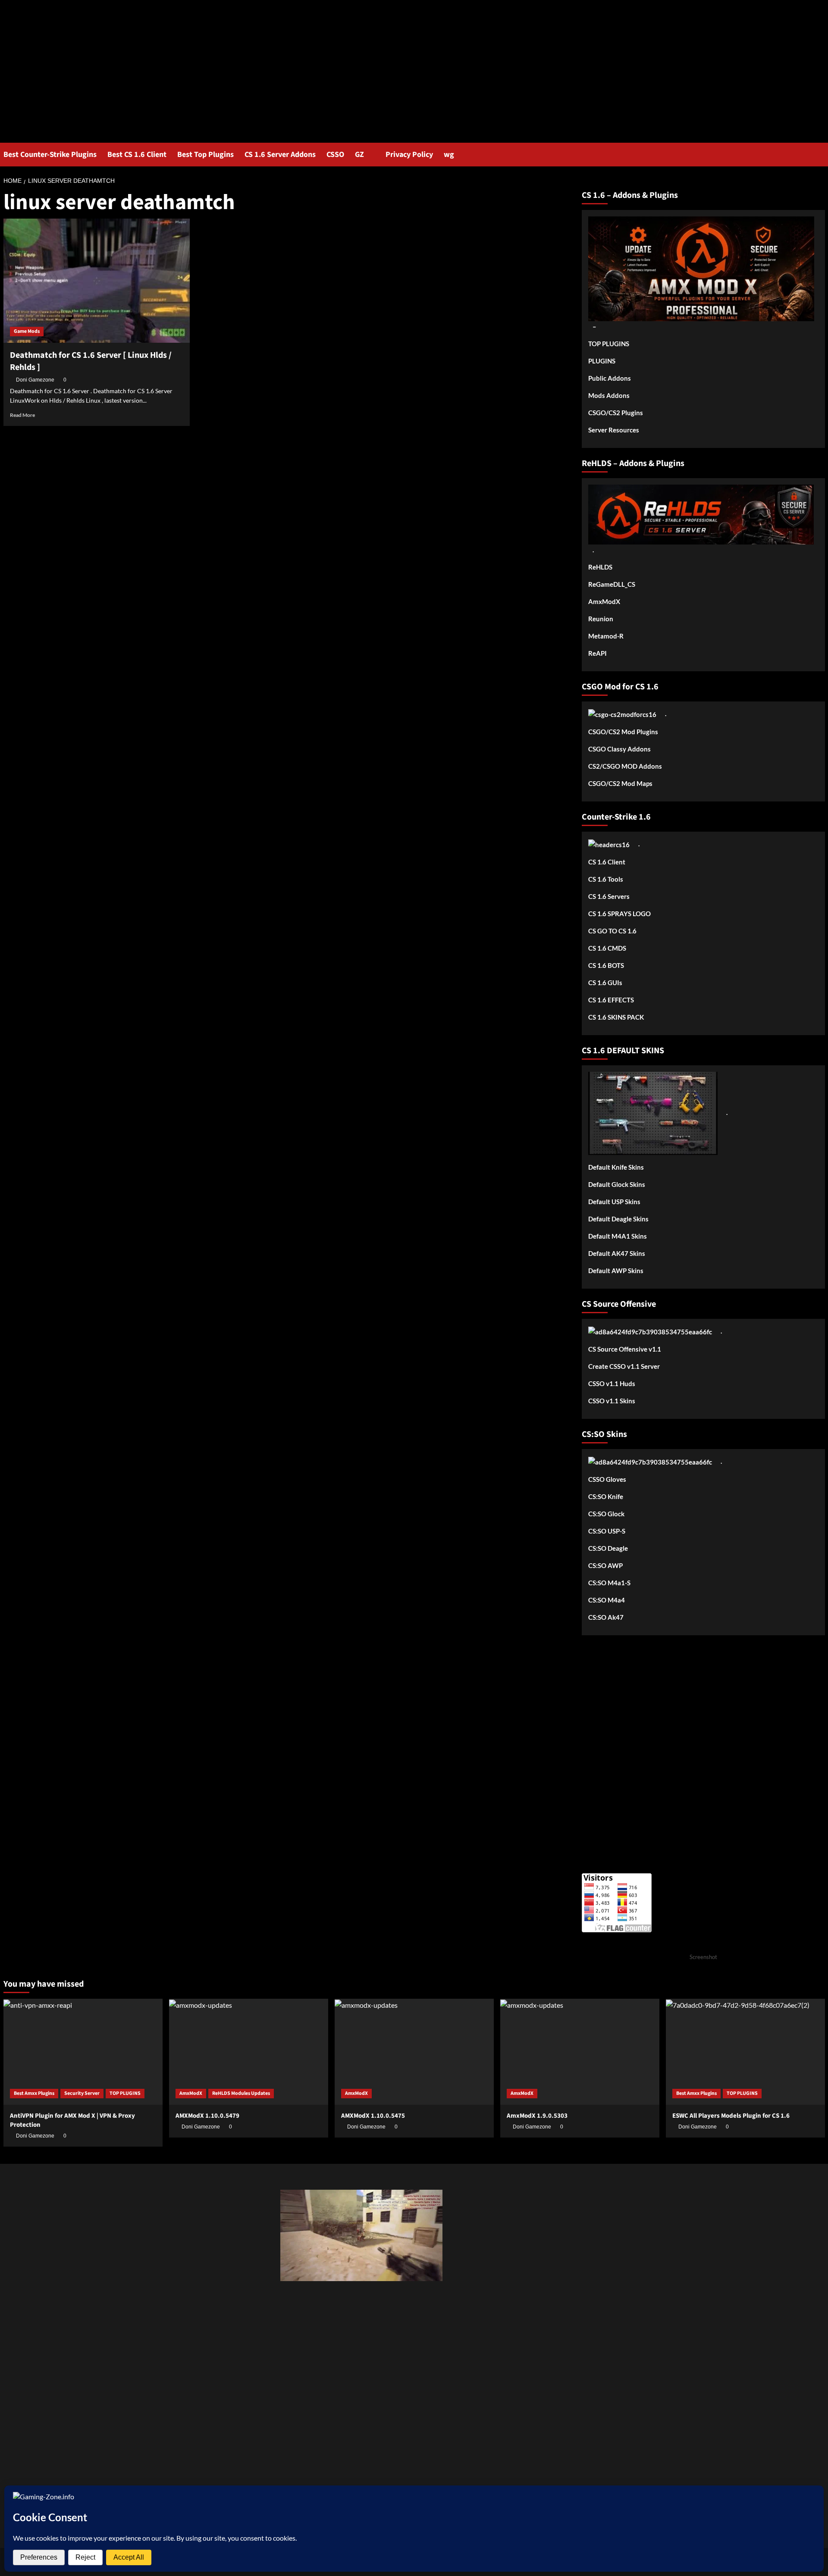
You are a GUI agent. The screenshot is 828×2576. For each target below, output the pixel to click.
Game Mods (27, 331)
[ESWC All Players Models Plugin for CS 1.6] (745, 2052)
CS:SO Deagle (608, 1548)
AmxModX (604, 601)
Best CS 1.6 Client (137, 155)
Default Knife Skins (616, 1167)
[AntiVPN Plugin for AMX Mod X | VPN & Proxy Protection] (83, 2052)
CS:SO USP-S (607, 1531)
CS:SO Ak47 (606, 1617)
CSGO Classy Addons (619, 749)
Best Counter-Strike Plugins (50, 155)
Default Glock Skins (617, 1184)
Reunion (601, 619)
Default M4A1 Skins (618, 1236)
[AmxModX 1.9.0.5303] (580, 2052)
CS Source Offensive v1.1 (625, 1349)
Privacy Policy (409, 155)
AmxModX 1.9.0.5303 (537, 2116)
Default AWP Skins (616, 1271)
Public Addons (610, 378)
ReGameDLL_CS (612, 584)
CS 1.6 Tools (606, 879)
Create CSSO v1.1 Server (624, 1366)
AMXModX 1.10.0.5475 (373, 2116)
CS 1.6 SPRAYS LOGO (619, 914)
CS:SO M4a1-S (609, 1583)
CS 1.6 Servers (609, 896)
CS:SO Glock (606, 1514)
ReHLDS (600, 567)
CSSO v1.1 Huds (612, 1383)
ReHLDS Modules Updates (241, 2093)
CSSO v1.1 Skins (612, 1401)
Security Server (82, 2093)
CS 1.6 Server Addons (280, 155)
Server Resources (614, 430)
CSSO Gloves (607, 1479)
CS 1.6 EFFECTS (611, 1000)
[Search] (820, 155)
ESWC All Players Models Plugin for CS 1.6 (731, 2116)
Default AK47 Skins (617, 1253)
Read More (22, 415)
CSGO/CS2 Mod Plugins (623, 732)
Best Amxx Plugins (34, 2093)
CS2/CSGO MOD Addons (625, 766)
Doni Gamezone (35, 380)
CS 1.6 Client (607, 862)
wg (449, 155)
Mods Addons (609, 395)
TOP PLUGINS (609, 344)
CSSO (335, 155)
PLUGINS (602, 361)
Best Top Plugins (205, 155)
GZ (359, 155)
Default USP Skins (614, 1202)
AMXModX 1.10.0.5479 (207, 2116)
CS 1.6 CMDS (607, 948)
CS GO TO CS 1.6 (612, 931)
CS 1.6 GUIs (605, 983)
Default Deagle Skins (618, 1219)
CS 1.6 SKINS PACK (616, 1017)
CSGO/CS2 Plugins (616, 413)
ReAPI (597, 653)
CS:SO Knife (606, 1496)
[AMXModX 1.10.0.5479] (249, 2052)
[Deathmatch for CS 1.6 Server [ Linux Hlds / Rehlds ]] (97, 281)
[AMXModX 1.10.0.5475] (414, 2052)
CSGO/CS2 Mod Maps (620, 783)
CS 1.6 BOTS (606, 965)
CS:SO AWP (605, 1565)
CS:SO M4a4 (607, 1600)
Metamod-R (606, 636)
